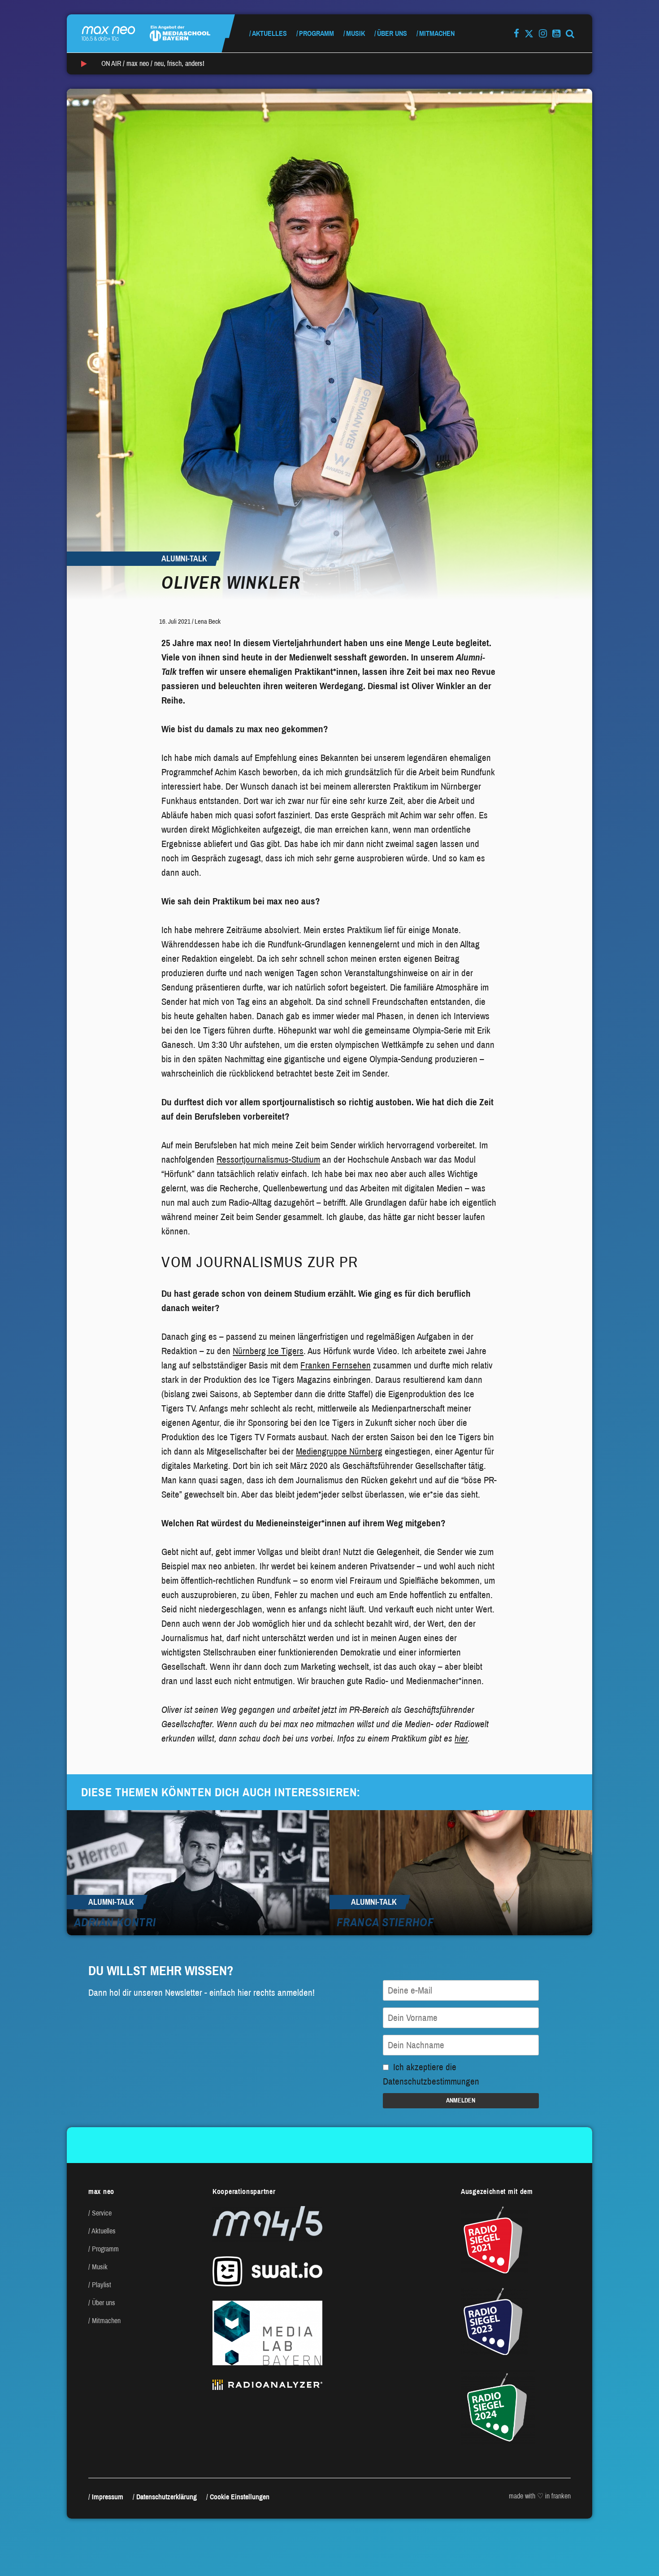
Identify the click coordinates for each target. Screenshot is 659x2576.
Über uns (392, 33)
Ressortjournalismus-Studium (268, 1160)
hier (461, 1738)
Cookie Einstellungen (240, 2497)
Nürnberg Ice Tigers (268, 1351)
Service (102, 2213)
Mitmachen (437, 33)
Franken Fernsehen (336, 1365)
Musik (356, 33)
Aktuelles (269, 33)
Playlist (102, 2285)
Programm (316, 33)
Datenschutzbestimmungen (431, 2081)
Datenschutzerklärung (167, 2497)
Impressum (108, 2497)
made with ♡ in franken (540, 2496)
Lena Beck (208, 621)
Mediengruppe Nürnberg (339, 1451)
